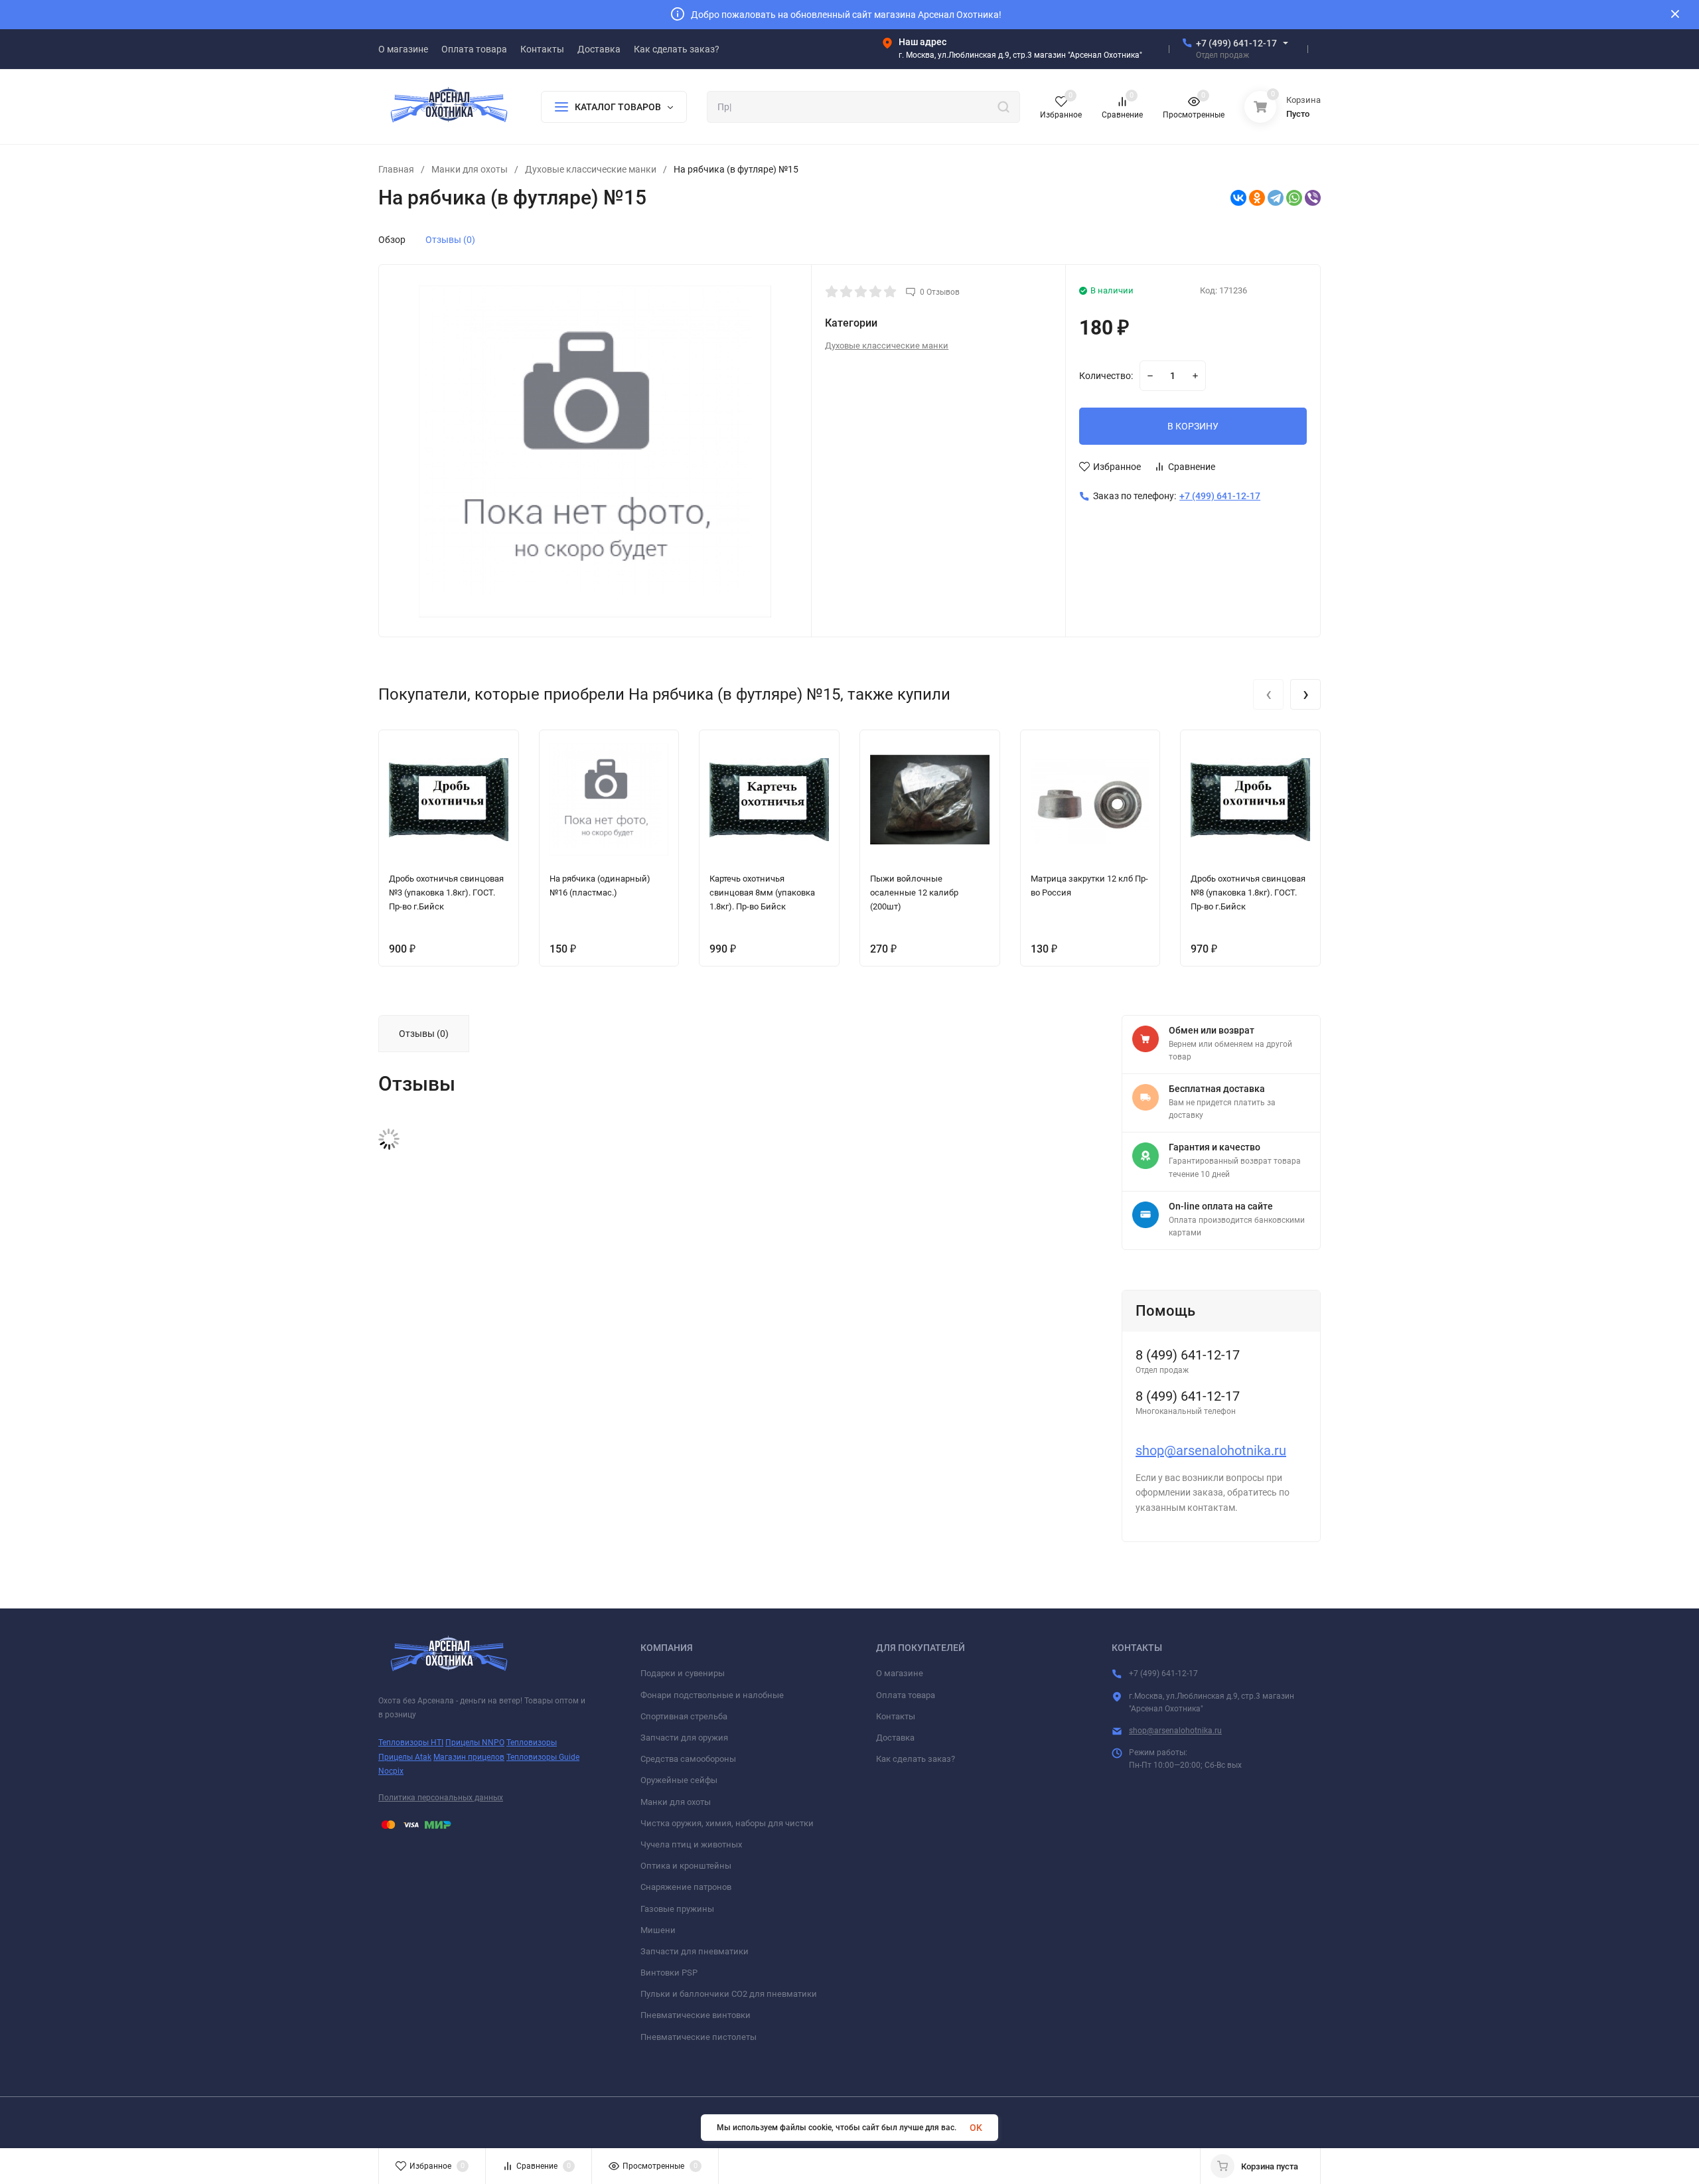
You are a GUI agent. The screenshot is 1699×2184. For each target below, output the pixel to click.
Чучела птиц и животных (691, 1844)
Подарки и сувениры (683, 1673)
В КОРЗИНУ (1193, 426)
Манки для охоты (470, 169)
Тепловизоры (532, 1743)
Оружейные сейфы (679, 1780)
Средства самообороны (688, 1759)
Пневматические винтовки (696, 2015)
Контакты (896, 1716)
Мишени (658, 1930)
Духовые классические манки (591, 169)
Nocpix (391, 1771)
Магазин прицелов (469, 1757)
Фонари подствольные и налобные (712, 1695)
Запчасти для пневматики (695, 1951)
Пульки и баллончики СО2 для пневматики (729, 1994)
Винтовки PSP (669, 1973)
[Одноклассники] (1257, 198)
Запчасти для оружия (684, 1738)
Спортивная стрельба (684, 1716)
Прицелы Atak (405, 1757)
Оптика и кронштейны (686, 1866)
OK (976, 2128)
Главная (396, 169)
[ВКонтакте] (1238, 198)
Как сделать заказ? (916, 1759)
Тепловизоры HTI (411, 1743)
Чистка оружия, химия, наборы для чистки (727, 1823)
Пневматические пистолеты (699, 2037)
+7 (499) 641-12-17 (1236, 43)
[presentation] (1268, 694)
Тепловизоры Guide (543, 1757)
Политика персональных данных (441, 1798)
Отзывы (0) (450, 240)
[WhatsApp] (1294, 198)
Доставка (895, 1738)
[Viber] (1313, 198)
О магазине (900, 1673)
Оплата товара (906, 1695)
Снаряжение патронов (686, 1887)
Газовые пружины (677, 1909)
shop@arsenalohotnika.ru (1211, 1450)
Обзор (392, 240)
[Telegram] (1276, 198)
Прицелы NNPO (475, 1743)
